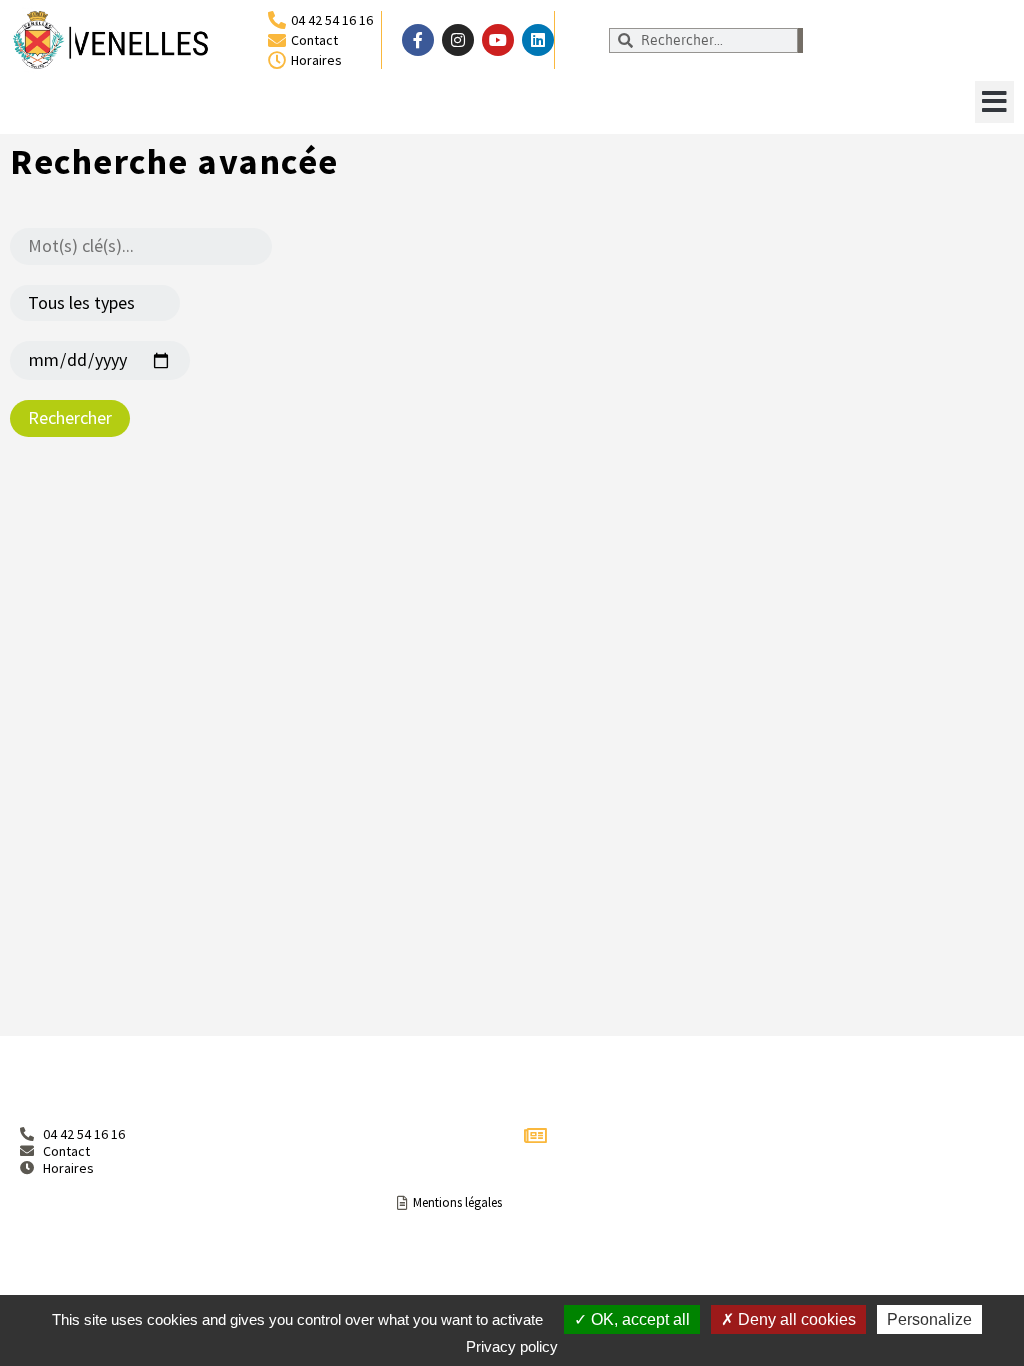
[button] (994, 102)
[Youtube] (498, 40)
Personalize (929, 1319)
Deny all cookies (795, 1319)
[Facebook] (418, 40)
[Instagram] (458, 40)
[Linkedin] (538, 40)
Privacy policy (512, 1346)
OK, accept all (638, 1319)
